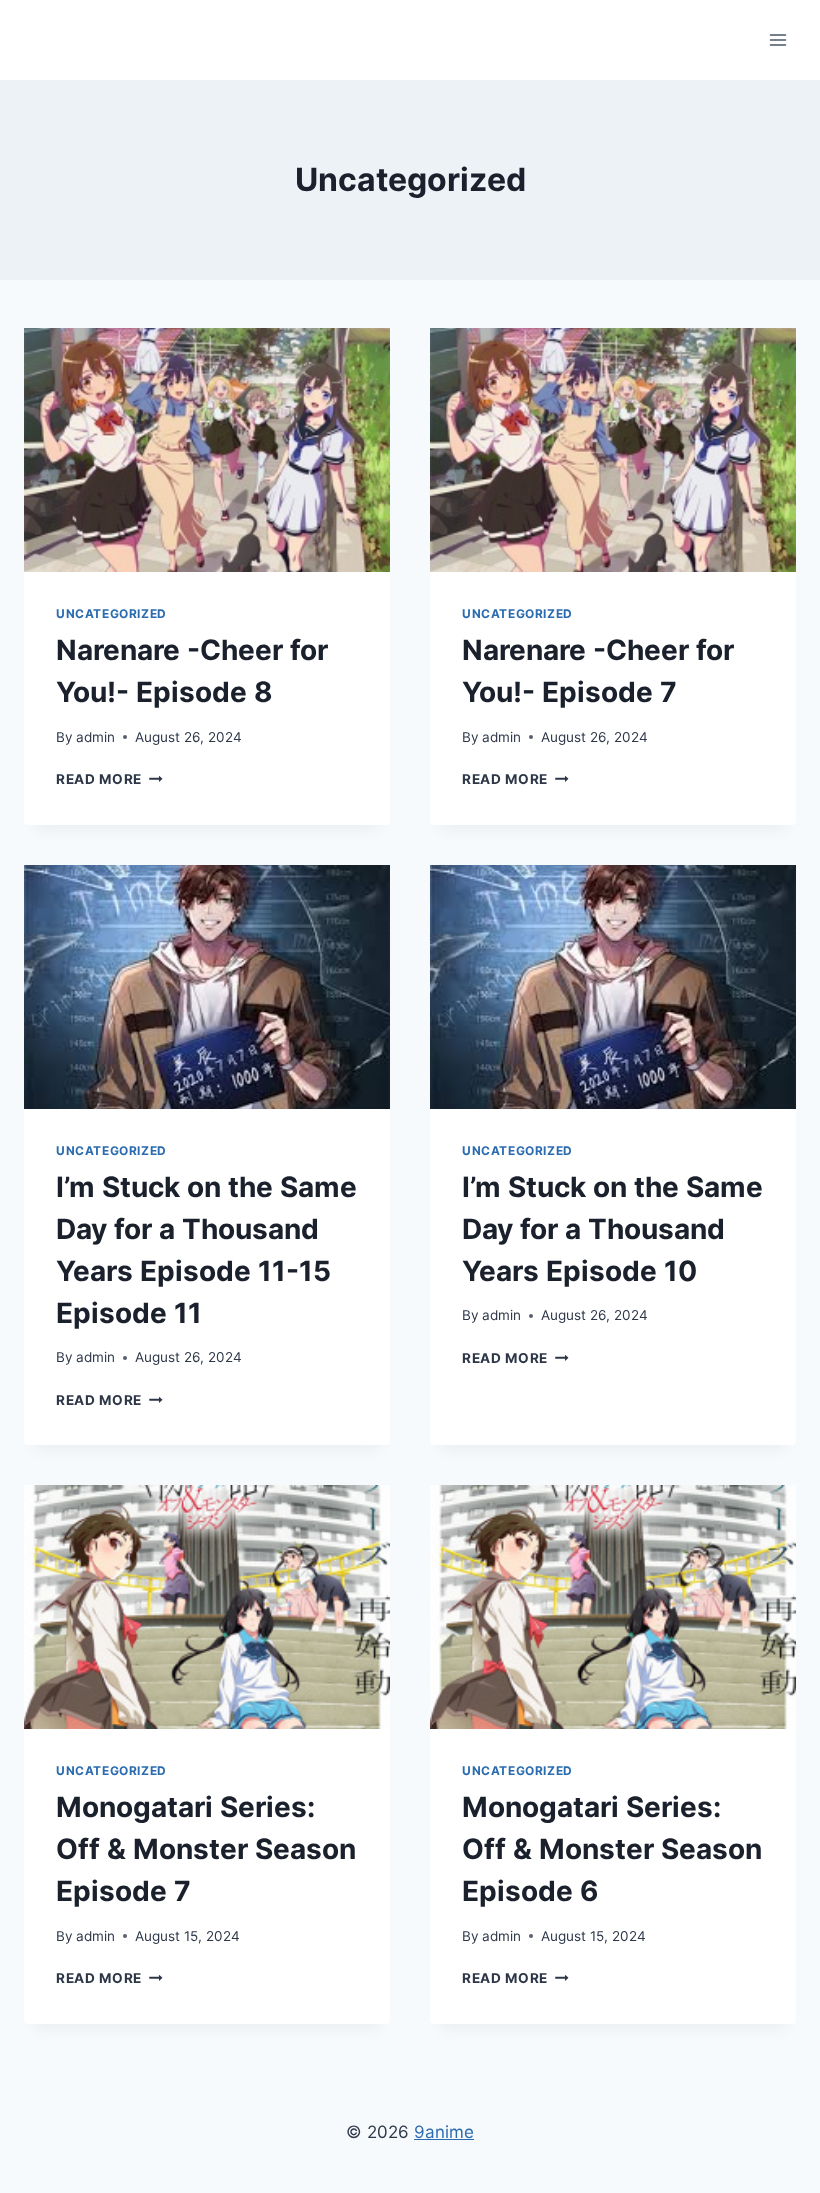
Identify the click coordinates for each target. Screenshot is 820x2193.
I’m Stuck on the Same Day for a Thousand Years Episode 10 (612, 1229)
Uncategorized (111, 613)
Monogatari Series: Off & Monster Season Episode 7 (206, 1849)
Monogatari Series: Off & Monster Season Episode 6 (612, 1849)
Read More (109, 779)
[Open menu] (777, 39)
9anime (444, 2132)
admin (95, 737)
